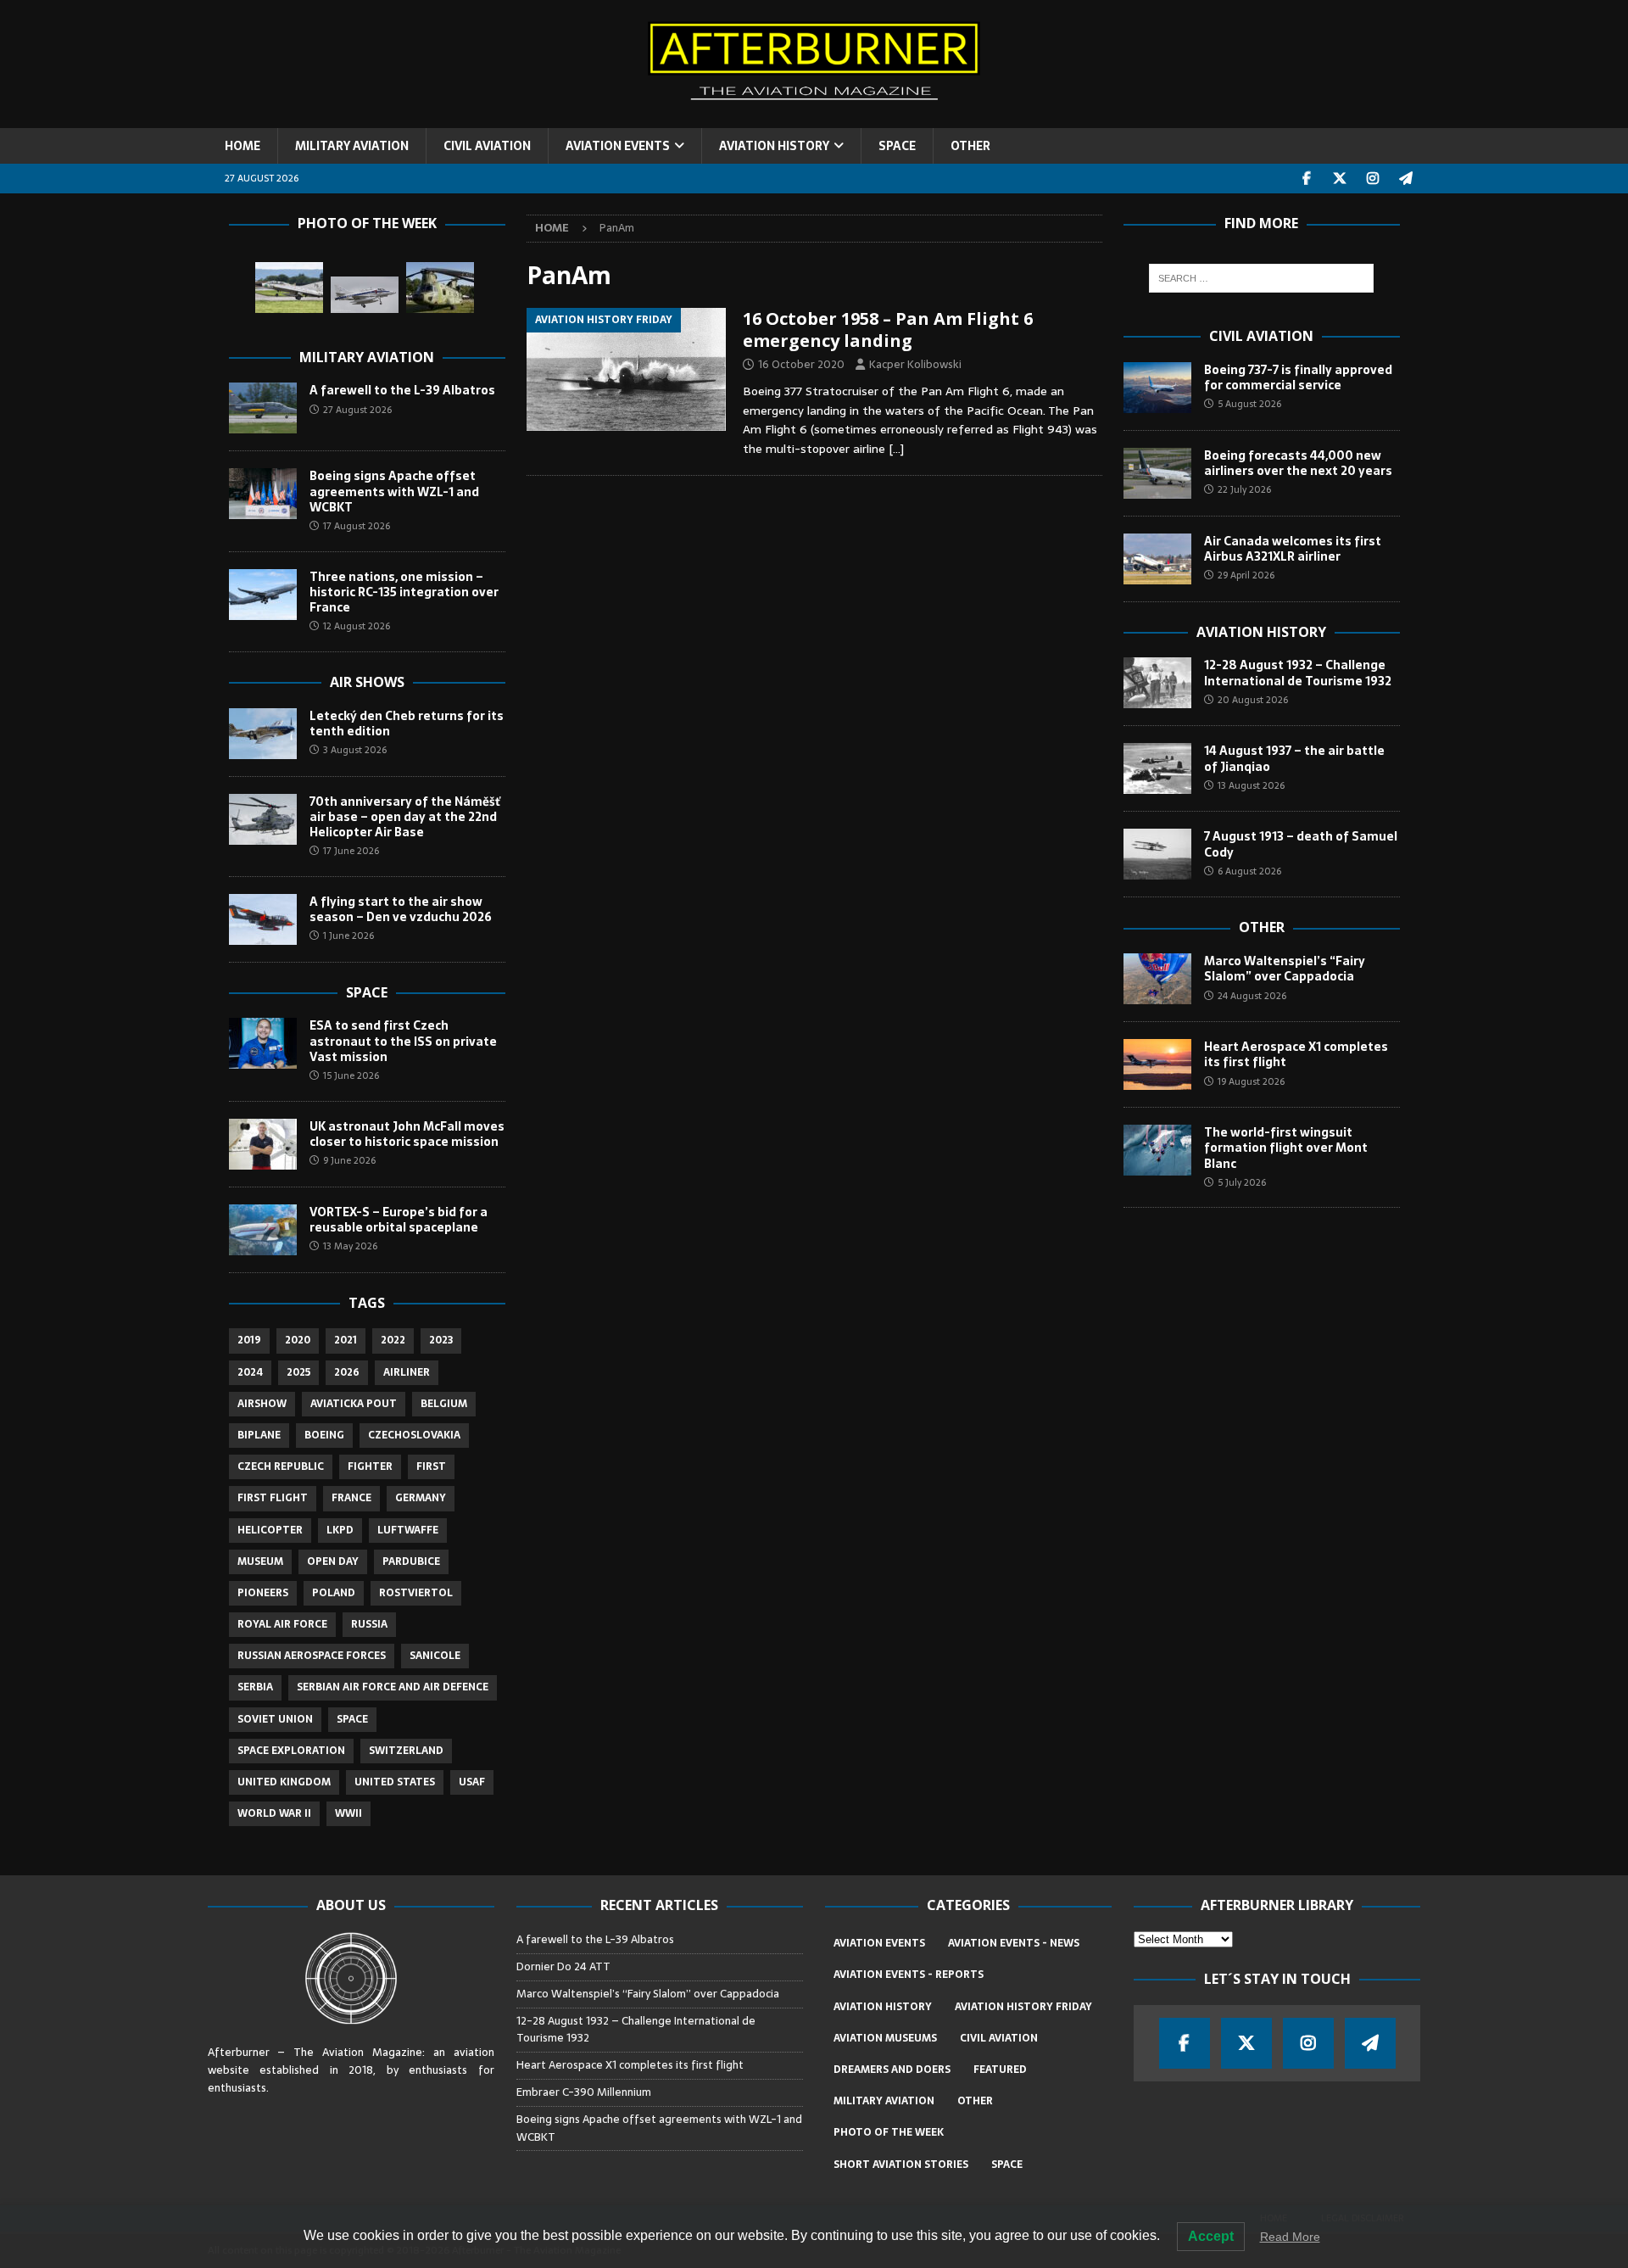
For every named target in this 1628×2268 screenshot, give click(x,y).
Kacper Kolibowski (915, 364)
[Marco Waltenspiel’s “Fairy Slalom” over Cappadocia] (1157, 979)
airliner (407, 1372)
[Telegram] (1406, 179)
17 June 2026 (351, 851)
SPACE (897, 146)
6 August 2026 (1249, 871)
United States (395, 1782)
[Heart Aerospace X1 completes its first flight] (1157, 1064)
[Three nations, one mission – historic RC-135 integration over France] (263, 595)
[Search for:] (1261, 278)
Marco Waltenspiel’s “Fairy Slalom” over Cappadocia (1285, 969)
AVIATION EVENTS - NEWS (1014, 1943)
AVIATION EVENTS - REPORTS (909, 1975)
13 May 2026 (350, 1246)
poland (334, 1593)
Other (1262, 927)
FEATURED (1000, 2070)
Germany (421, 1498)
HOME (243, 146)
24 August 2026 (1252, 996)
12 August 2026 (357, 626)
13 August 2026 (1251, 785)
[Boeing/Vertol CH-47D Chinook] (440, 288)
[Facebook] (1307, 179)
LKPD (340, 1530)
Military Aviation (367, 357)
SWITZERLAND (406, 1751)
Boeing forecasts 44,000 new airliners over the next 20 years (1298, 463)
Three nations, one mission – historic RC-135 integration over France (404, 592)
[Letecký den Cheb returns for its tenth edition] (263, 734)
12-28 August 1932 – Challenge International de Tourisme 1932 (1298, 673)
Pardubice (411, 1561)
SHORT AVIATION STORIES (901, 2165)
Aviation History (1261, 632)
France (351, 1498)
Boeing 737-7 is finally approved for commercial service (1298, 377)
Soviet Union (275, 1719)
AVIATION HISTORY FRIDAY (1023, 2007)
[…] (896, 449)
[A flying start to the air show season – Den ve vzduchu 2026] (263, 919)
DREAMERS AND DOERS (892, 2070)
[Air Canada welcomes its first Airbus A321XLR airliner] (1157, 559)
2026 (347, 1372)
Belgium (444, 1404)
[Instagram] (1373, 179)
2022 (393, 1340)
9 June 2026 (349, 1160)
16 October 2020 (801, 364)
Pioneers (263, 1593)
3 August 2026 (355, 750)
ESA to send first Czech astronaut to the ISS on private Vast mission (403, 1041)
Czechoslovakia (414, 1435)
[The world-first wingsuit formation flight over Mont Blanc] (1157, 1150)
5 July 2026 (1242, 1182)
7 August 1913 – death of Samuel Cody (1301, 844)
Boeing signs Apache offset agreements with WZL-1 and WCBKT (394, 491)
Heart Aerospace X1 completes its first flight (1296, 1054)
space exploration (291, 1751)
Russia (369, 1624)
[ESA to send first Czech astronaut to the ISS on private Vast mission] (263, 1043)
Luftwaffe (408, 1530)
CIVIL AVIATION (487, 146)
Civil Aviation (1261, 336)
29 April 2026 (1246, 575)
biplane (259, 1435)
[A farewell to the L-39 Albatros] (263, 408)
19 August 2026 (1251, 1081)
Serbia (255, 1687)
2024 (250, 1372)
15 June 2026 (351, 1075)
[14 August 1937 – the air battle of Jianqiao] (1157, 768)
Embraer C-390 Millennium (584, 2092)
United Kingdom (284, 1782)
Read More (1290, 2237)
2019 (249, 1340)
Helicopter (270, 1530)
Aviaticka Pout (354, 1404)
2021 (346, 1340)
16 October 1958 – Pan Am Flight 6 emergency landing (888, 330)
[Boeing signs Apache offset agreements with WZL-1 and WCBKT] (263, 494)
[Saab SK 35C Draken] (289, 288)
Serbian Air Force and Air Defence (393, 1687)
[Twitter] (1340, 179)
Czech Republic (281, 1466)
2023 (441, 1340)
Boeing (324, 1435)
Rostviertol (416, 1593)
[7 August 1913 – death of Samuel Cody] (1157, 854)
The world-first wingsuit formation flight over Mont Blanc (1286, 1148)
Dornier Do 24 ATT (565, 1966)
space (352, 1719)
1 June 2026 (348, 936)
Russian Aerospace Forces (312, 1656)
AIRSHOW (262, 1404)
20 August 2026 (1253, 700)
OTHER (970, 146)
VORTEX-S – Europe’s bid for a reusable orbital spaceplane (399, 1220)
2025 (298, 1372)
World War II (274, 1813)
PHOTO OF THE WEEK (889, 2132)
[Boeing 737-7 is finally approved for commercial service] (1157, 388)
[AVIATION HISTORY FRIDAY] (626, 369)
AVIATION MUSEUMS (885, 2038)
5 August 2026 (1249, 404)
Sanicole (435, 1656)
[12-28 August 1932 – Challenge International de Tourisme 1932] (1157, 683)
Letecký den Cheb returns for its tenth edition (407, 723)
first (431, 1466)
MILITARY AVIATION (352, 146)
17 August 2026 (357, 526)
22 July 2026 (1244, 489)
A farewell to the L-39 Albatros (402, 390)
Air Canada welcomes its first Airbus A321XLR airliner (1293, 549)
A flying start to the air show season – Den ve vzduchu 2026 (401, 909)
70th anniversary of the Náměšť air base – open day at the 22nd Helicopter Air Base (405, 817)
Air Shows (367, 682)
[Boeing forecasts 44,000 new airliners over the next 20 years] (1157, 473)
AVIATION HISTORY (774, 146)
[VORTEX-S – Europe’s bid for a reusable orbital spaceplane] (263, 1230)
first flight (273, 1498)
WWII (348, 1813)
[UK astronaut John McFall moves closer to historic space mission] (263, 1144)
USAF (472, 1782)
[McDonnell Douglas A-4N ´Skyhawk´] (365, 295)
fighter (370, 1466)
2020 (298, 1340)
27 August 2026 (357, 410)
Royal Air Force (282, 1624)
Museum (260, 1561)
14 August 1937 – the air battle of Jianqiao (1294, 758)
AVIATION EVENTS (618, 146)
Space (367, 992)
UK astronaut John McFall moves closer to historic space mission (407, 1134)
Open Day (333, 1561)
